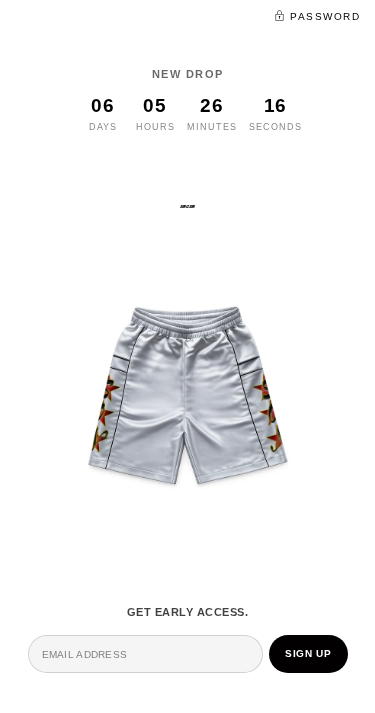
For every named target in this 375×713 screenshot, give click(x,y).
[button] (317, 15)
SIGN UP (308, 653)
